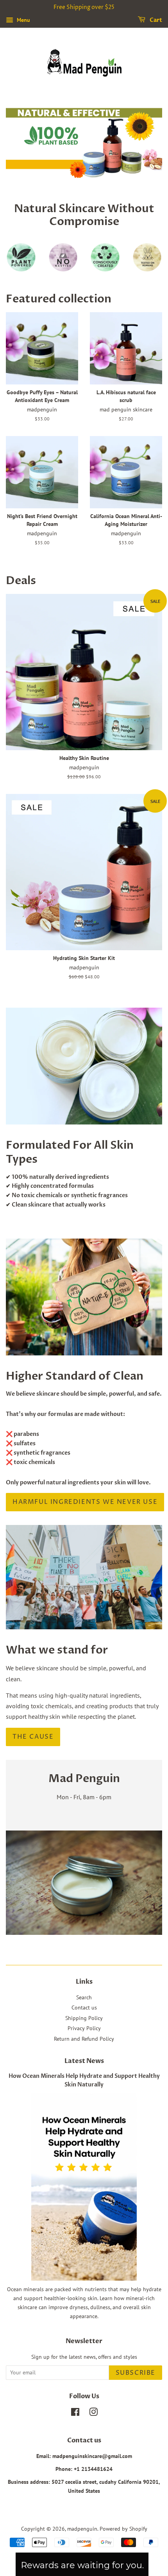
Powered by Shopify (123, 2529)
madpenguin (82, 2529)
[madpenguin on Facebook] (75, 2413)
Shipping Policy (84, 2018)
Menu (23, 20)
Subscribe (136, 2373)
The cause (33, 1737)
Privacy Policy (84, 2028)
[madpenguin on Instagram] (93, 2413)
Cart (155, 20)
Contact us (84, 2008)
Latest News (84, 2061)
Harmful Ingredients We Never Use (85, 1502)
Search (84, 1997)
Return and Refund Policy (84, 2039)
